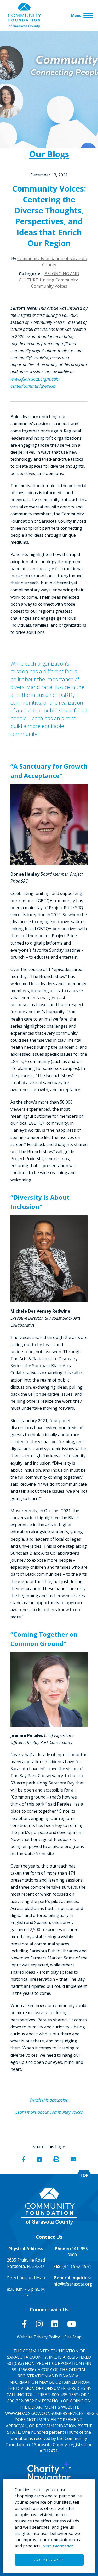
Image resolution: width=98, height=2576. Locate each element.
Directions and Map (26, 2278)
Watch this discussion (49, 2100)
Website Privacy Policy (38, 2337)
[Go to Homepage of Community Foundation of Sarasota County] (24, 15)
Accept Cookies (49, 2560)
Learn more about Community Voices (49, 2112)
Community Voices (49, 286)
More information (58, 2546)
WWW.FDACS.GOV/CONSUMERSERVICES (44, 2413)
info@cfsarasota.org (72, 2284)
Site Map (73, 2337)
